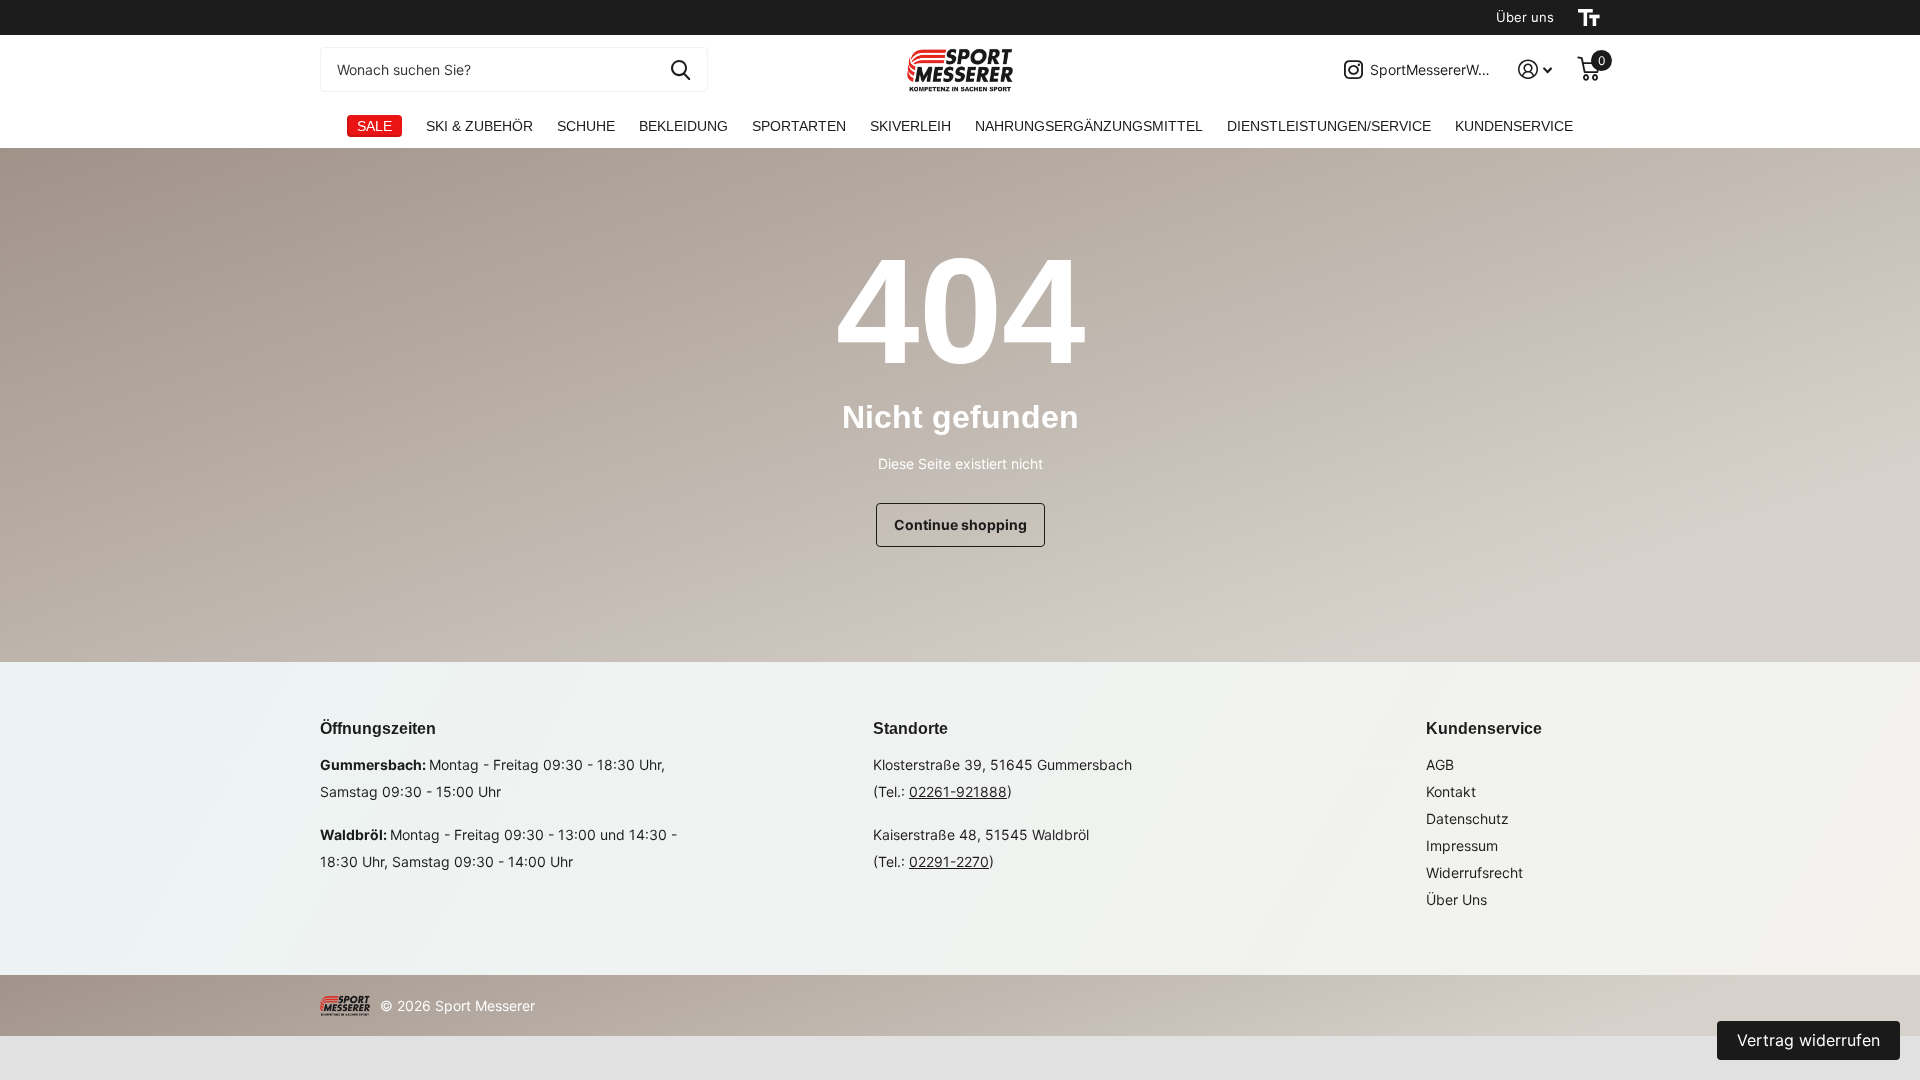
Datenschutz (1467, 818)
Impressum (1462, 845)
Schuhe (586, 126)
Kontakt (1451, 791)
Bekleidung (683, 126)
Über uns (1525, 17)
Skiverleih (910, 126)
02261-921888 (958, 791)
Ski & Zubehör (479, 126)
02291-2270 (949, 861)
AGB (1440, 764)
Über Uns (1456, 899)
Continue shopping (960, 524)
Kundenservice (1484, 728)
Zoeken (680, 69)
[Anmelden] (1535, 69)
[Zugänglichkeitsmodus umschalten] (1589, 17)
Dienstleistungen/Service (1329, 126)
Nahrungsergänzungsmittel (1089, 126)
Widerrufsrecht (1474, 872)
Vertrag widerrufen (1808, 1040)
